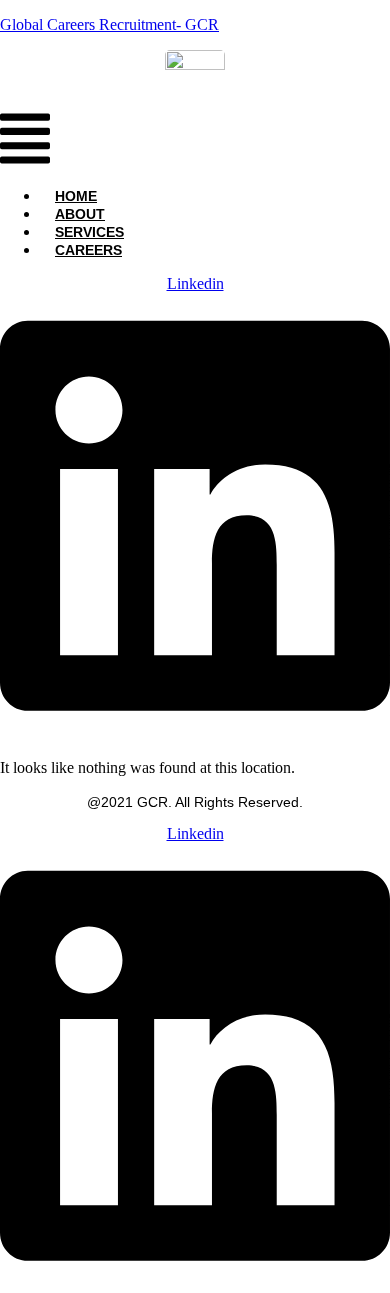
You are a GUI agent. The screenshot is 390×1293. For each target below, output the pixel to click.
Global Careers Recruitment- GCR (109, 24)
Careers (88, 250)
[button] (25, 140)
